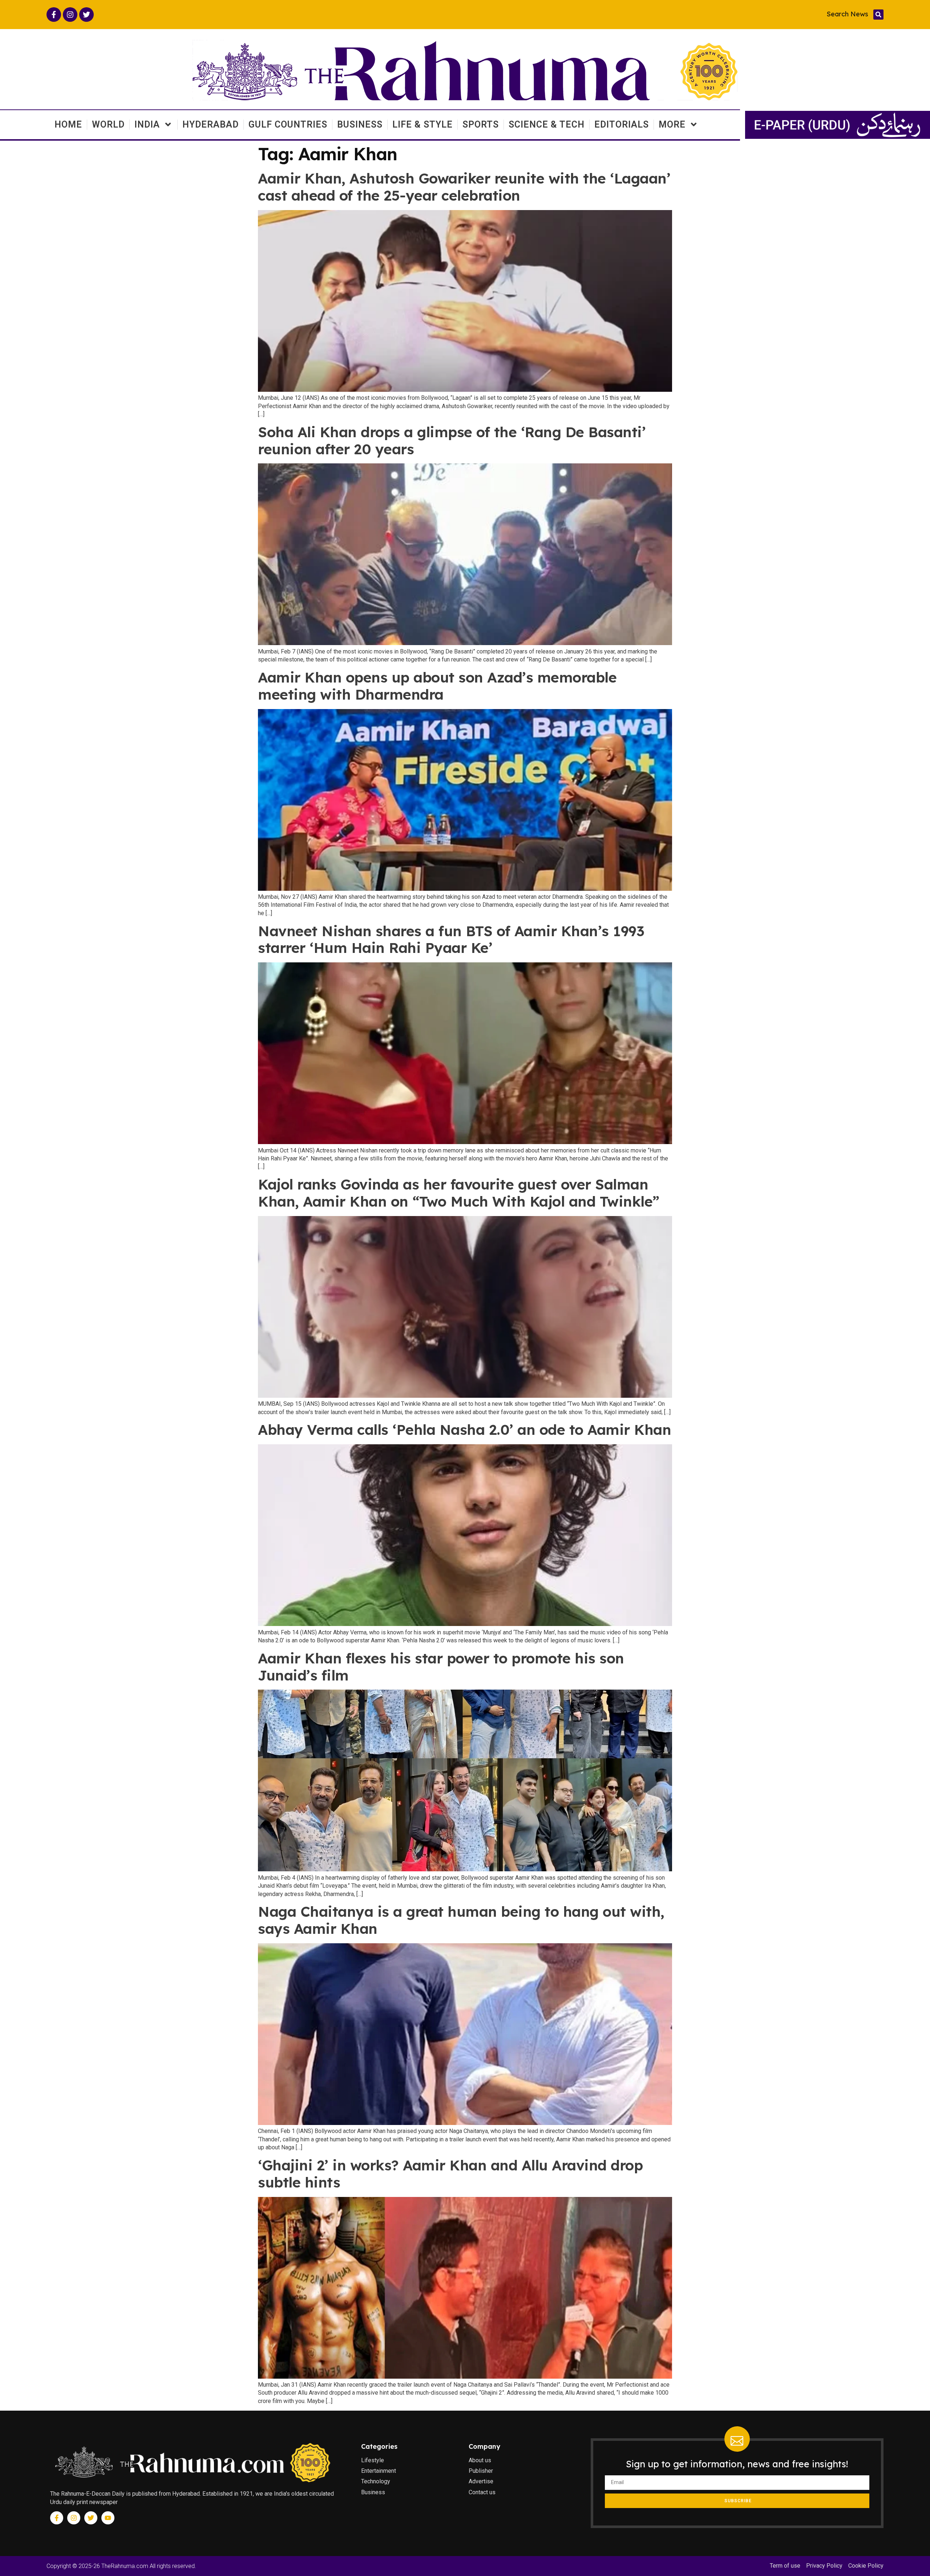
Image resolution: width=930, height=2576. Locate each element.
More (672, 124)
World (108, 124)
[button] (878, 15)
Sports (481, 124)
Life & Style (422, 124)
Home (68, 124)
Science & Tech (547, 124)
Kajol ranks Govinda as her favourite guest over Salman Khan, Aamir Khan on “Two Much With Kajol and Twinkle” (459, 1193)
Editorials (622, 124)
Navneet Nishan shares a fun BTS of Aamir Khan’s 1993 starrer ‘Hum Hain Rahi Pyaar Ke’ (451, 939)
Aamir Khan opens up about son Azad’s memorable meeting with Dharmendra (437, 686)
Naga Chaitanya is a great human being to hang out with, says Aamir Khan (461, 1920)
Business (360, 124)
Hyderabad (211, 124)
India (147, 124)
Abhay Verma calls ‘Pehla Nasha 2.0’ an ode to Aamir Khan (464, 1430)
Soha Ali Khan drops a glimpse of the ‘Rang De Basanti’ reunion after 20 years (452, 440)
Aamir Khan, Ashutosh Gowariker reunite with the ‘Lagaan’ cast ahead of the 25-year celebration (464, 187)
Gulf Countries (288, 124)
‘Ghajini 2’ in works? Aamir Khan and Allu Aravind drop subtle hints (450, 2174)
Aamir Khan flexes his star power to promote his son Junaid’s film (441, 1667)
